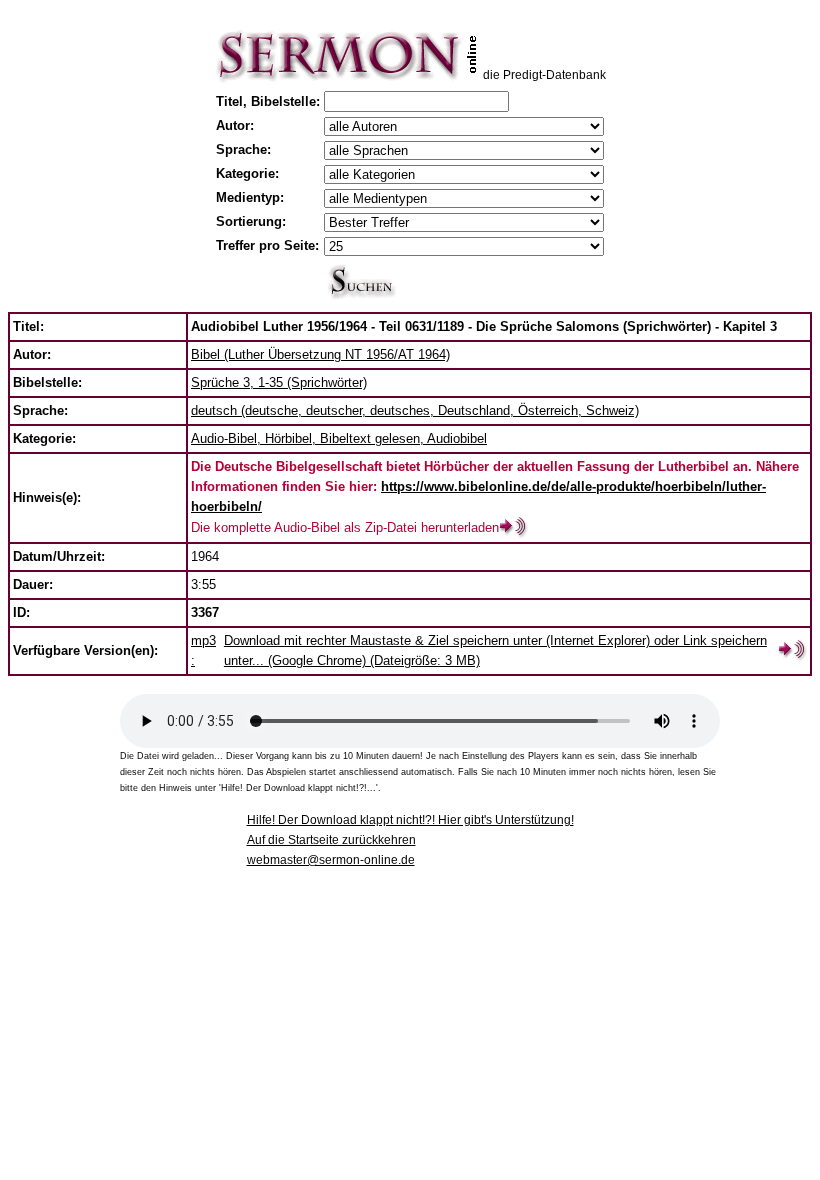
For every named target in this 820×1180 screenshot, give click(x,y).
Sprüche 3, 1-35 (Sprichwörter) (279, 382)
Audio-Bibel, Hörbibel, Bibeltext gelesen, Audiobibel (339, 438)
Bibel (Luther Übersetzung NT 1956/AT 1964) (320, 354)
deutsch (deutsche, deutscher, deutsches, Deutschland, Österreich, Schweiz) (415, 410)
